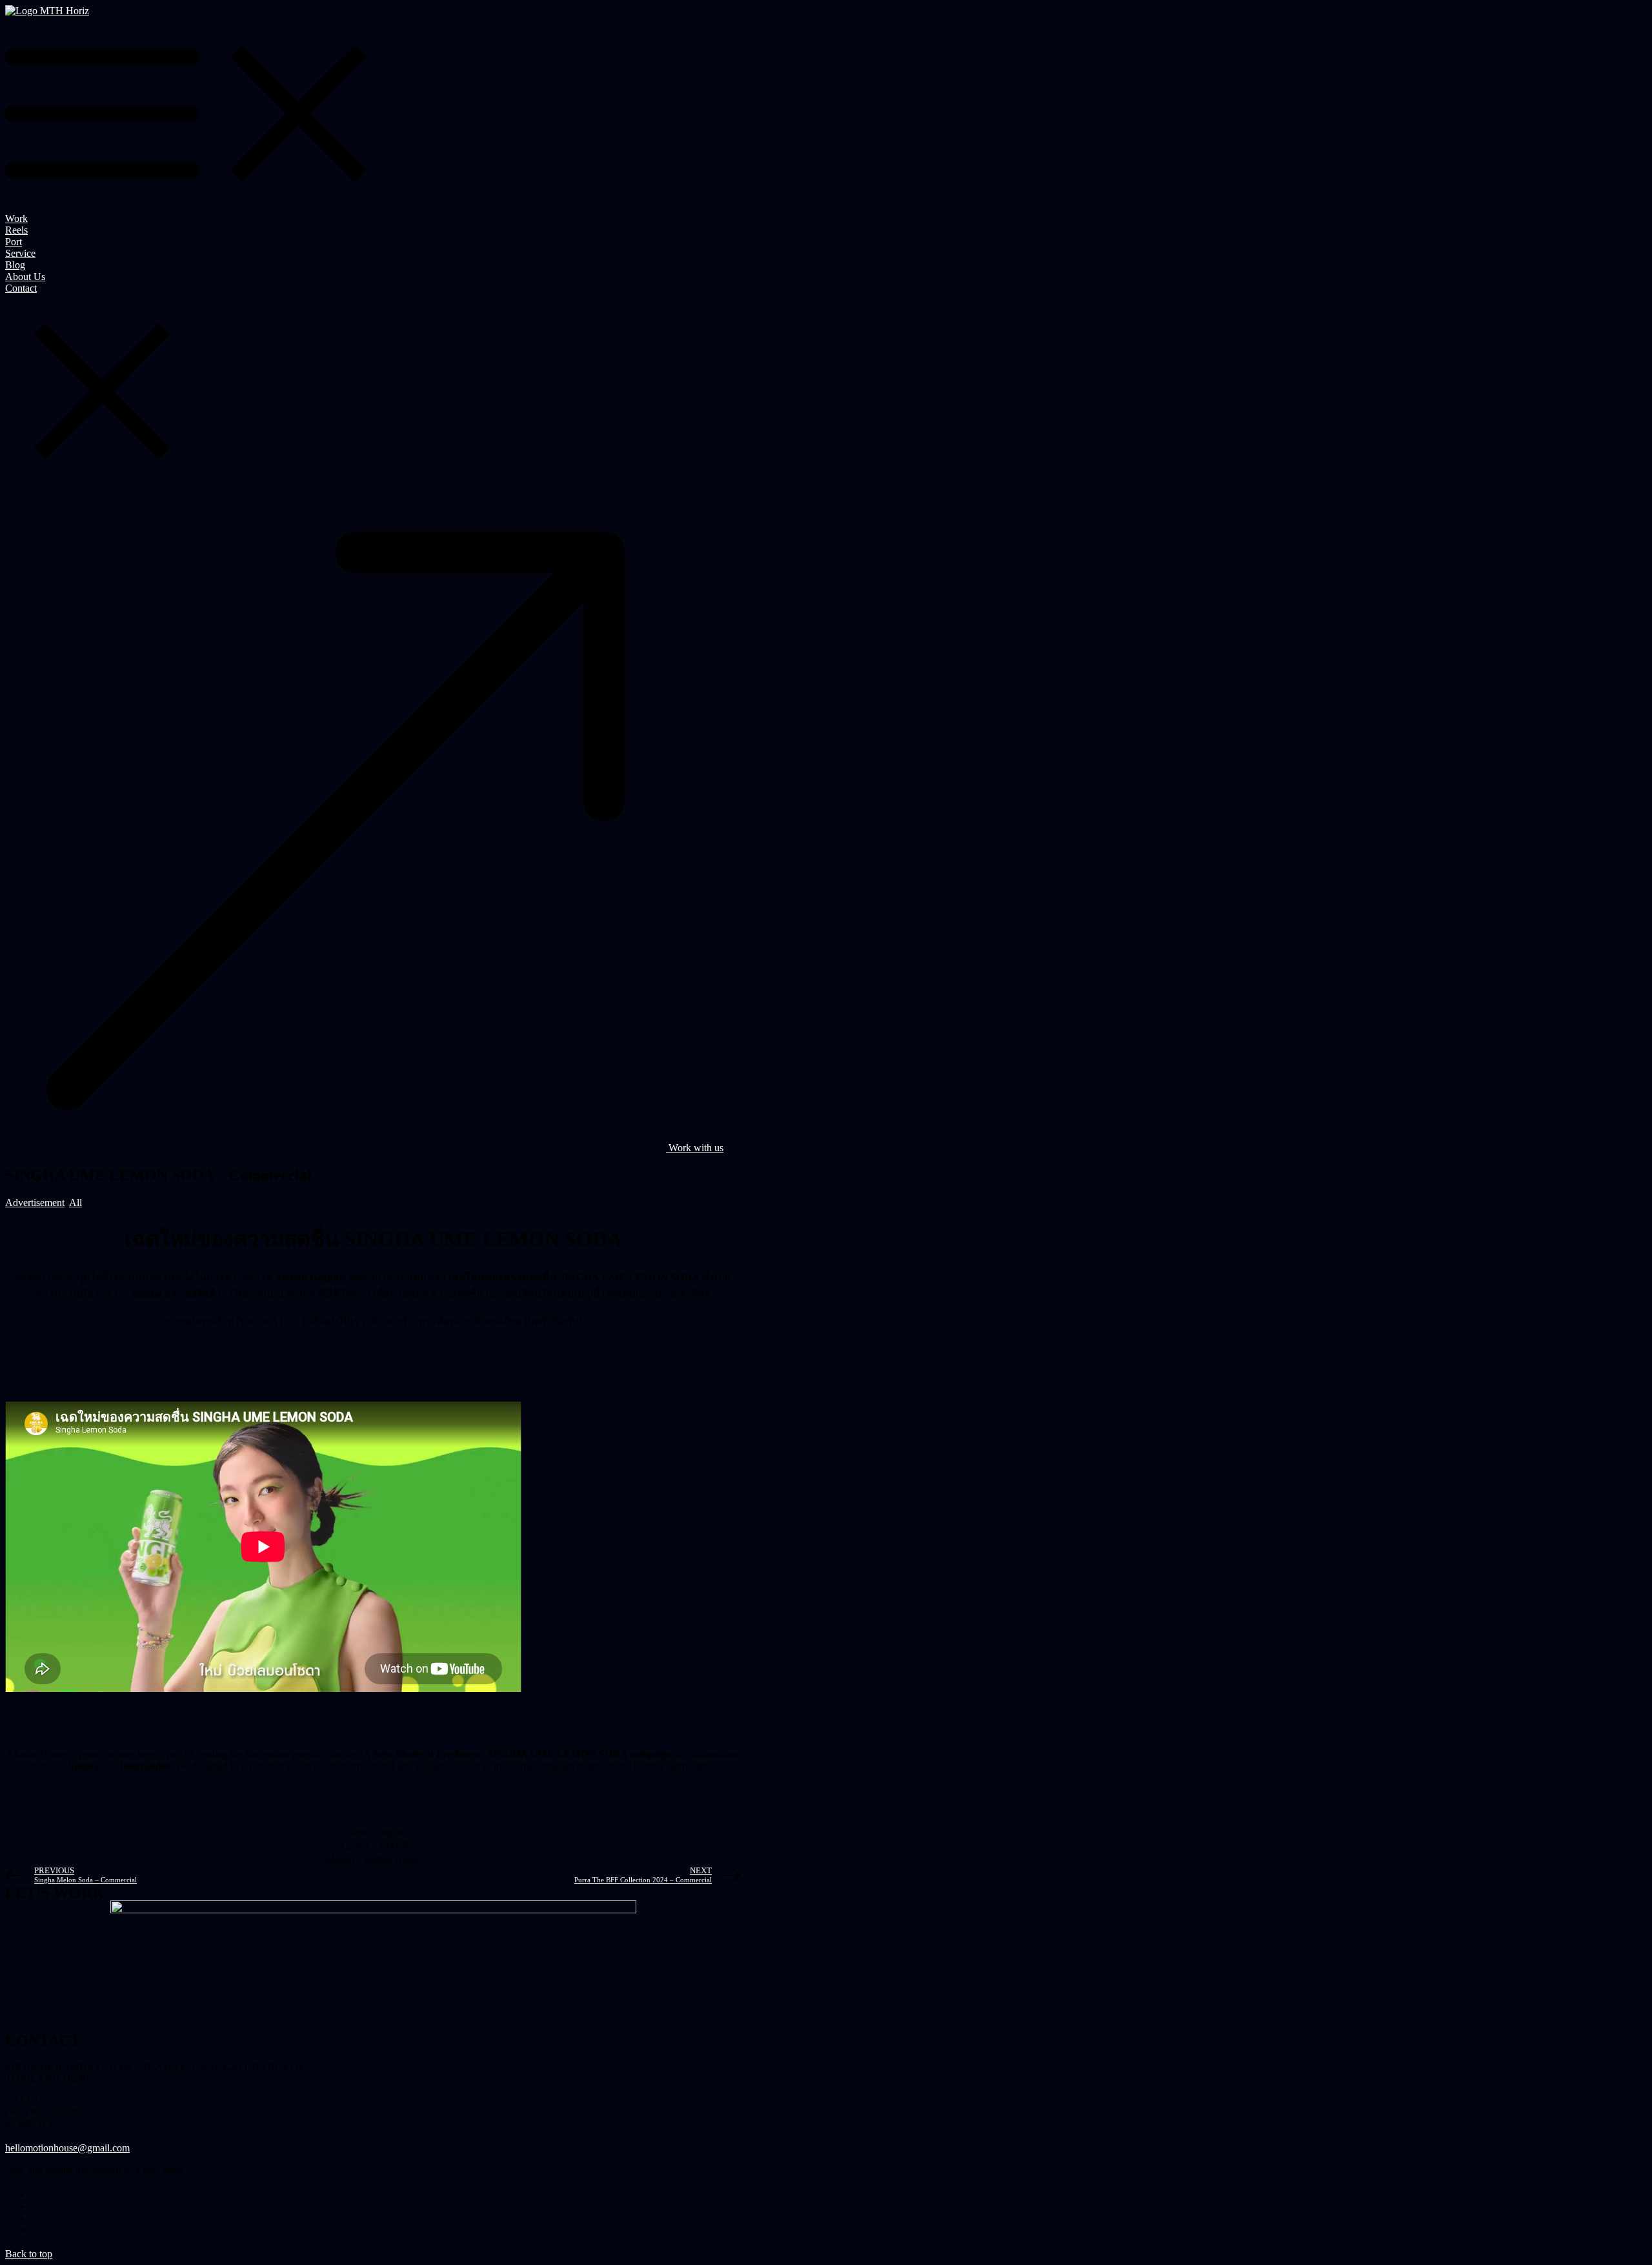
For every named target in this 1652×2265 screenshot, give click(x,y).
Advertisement (35, 1203)
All (76, 1203)
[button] (364, 1148)
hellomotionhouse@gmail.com (67, 2148)
